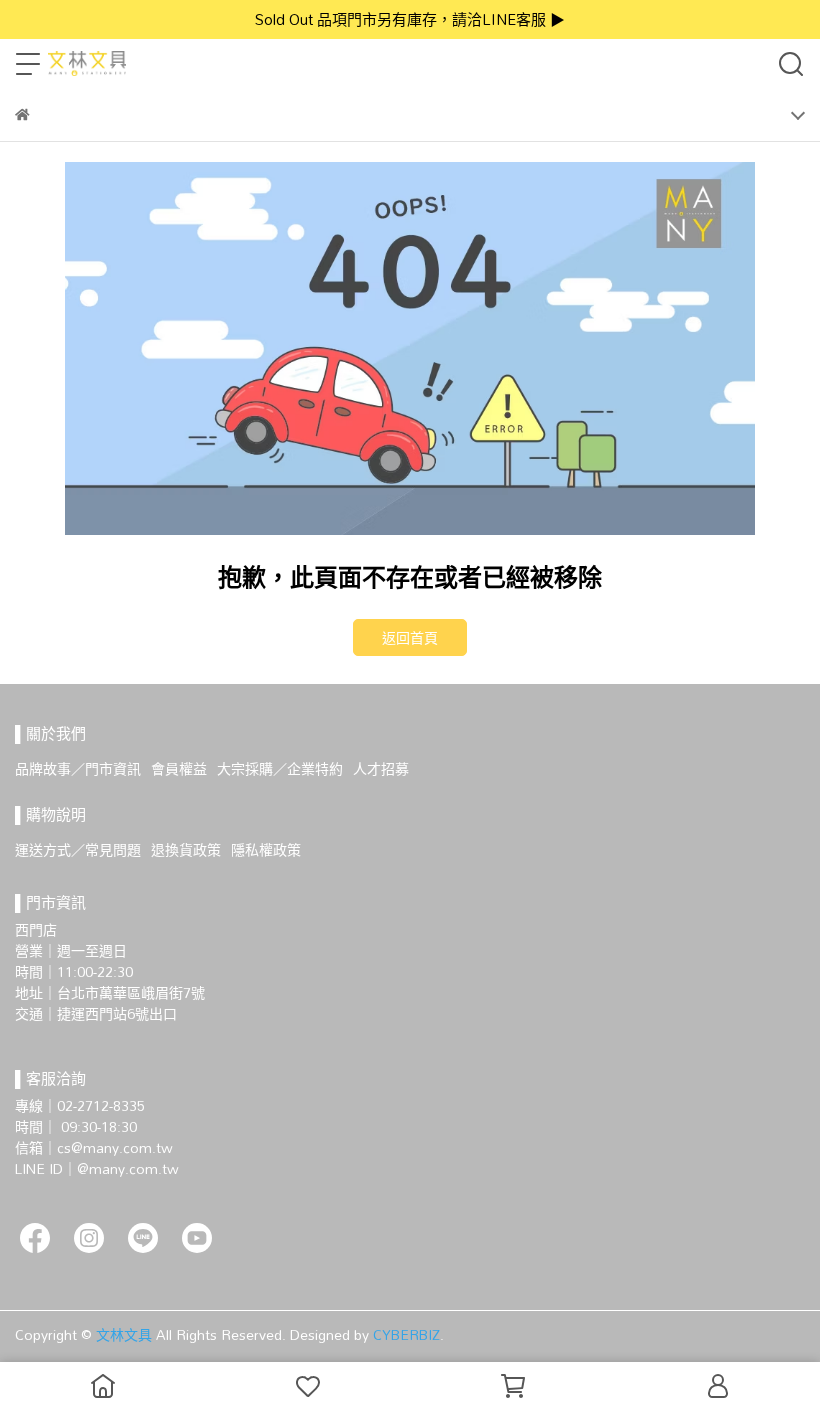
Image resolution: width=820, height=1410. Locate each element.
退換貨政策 (186, 849)
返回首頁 (410, 637)
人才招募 (381, 768)
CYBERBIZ (406, 1334)
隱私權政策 (266, 849)
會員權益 (179, 768)
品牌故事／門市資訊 (78, 768)
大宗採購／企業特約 (280, 768)
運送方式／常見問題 (78, 849)
